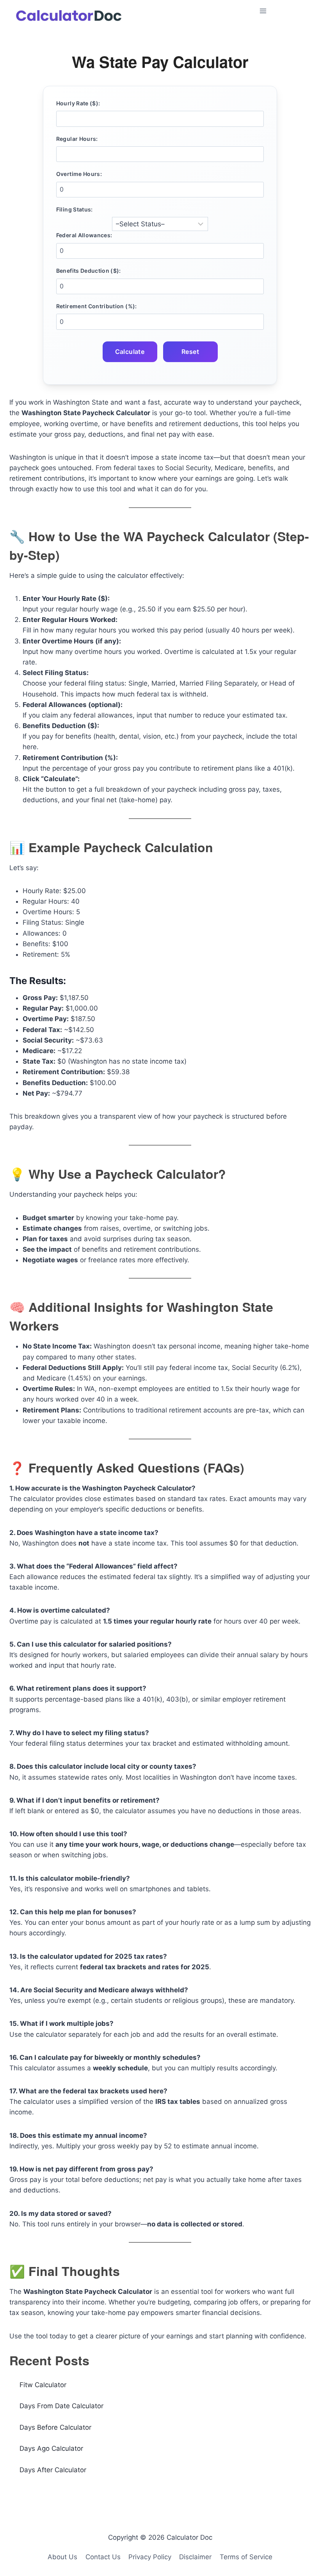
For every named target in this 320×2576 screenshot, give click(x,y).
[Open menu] (283, 11)
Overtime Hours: (79, 174)
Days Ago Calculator (51, 2448)
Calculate (130, 352)
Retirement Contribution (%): (97, 306)
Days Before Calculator (55, 2427)
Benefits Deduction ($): (89, 271)
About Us (62, 2557)
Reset (190, 352)
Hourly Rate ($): (78, 103)
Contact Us (103, 2557)
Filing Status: (75, 209)
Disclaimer (195, 2557)
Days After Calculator (53, 2470)
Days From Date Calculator (61, 2406)
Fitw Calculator (43, 2385)
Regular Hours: (77, 139)
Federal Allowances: (84, 235)
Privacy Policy (150, 2557)
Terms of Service (246, 2557)
